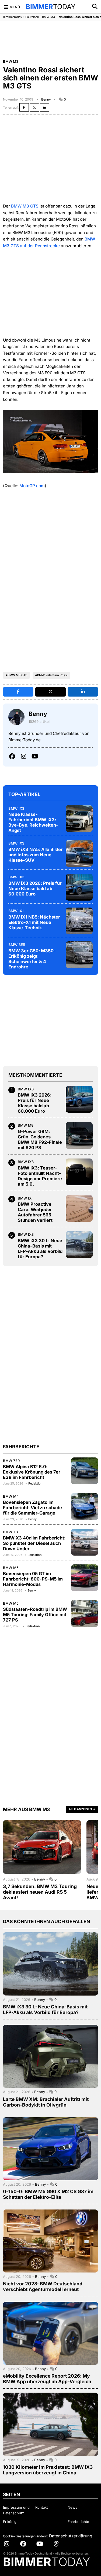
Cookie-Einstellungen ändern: (25, 2536)
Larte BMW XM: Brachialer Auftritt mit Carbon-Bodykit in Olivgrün (46, 2102)
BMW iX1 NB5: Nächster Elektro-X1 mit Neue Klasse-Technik (34, 922)
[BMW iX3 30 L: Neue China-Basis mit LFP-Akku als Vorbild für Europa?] (79, 1245)
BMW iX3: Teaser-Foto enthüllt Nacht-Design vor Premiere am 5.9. (40, 1176)
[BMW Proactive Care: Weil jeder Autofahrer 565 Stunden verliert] (79, 1208)
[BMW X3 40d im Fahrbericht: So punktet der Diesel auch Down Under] (85, 1542)
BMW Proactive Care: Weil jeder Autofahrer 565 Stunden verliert (35, 1212)
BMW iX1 (16, 911)
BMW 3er (17, 945)
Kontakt (41, 2507)
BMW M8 (26, 1125)
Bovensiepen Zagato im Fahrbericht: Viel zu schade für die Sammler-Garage (32, 1508)
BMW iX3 (16, 808)
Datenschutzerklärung (71, 2536)
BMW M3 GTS (25, 206)
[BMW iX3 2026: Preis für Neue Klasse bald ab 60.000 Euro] (79, 887)
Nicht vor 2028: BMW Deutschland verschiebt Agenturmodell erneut (43, 2286)
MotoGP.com (32, 486)
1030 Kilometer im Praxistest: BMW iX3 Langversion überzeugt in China (48, 2470)
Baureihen (32, 17)
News (72, 2507)
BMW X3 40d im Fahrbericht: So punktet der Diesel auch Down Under (34, 1543)
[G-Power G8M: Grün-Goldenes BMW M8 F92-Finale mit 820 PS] (79, 1135)
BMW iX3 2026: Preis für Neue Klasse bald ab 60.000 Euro (35, 889)
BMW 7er (11, 1461)
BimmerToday (13, 17)
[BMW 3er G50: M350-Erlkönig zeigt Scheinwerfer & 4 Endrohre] (79, 955)
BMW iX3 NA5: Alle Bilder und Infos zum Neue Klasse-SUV (36, 855)
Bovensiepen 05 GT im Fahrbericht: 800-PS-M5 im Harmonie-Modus (33, 1579)
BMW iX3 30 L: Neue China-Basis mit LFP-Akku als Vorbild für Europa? (40, 1249)
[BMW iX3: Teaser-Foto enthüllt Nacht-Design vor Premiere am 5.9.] (79, 1172)
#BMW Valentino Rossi (51, 675)
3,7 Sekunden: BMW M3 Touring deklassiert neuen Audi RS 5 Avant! (40, 1892)
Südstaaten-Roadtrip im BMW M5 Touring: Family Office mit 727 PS (35, 1615)
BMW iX (25, 1198)
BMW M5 (11, 1568)
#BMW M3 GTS (16, 675)
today (50, 7)
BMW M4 (11, 1496)
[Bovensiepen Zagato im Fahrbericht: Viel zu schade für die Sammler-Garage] (85, 1507)
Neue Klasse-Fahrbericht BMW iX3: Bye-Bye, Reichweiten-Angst (33, 822)
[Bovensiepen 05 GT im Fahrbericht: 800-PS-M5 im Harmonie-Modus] (85, 1578)
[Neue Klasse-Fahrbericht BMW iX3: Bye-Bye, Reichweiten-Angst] (79, 819)
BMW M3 (48, 17)
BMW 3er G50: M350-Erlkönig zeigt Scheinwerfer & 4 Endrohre (32, 959)
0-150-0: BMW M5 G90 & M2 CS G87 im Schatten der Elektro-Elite (48, 2194)
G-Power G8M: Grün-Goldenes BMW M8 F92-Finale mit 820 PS (40, 1139)
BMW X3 (10, 1532)
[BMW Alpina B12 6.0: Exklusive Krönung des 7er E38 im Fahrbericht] (85, 1471)
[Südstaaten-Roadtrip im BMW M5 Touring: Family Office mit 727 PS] (85, 1613)
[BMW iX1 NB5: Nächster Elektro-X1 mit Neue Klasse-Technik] (79, 921)
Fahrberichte (78, 2522)
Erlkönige (11, 2522)
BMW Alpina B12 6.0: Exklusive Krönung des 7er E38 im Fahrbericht (32, 1472)
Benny (46, 99)
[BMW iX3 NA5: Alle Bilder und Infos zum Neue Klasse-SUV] (79, 853)
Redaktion (35, 1483)
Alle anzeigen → (82, 1809)
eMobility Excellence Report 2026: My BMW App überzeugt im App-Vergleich (47, 2379)
